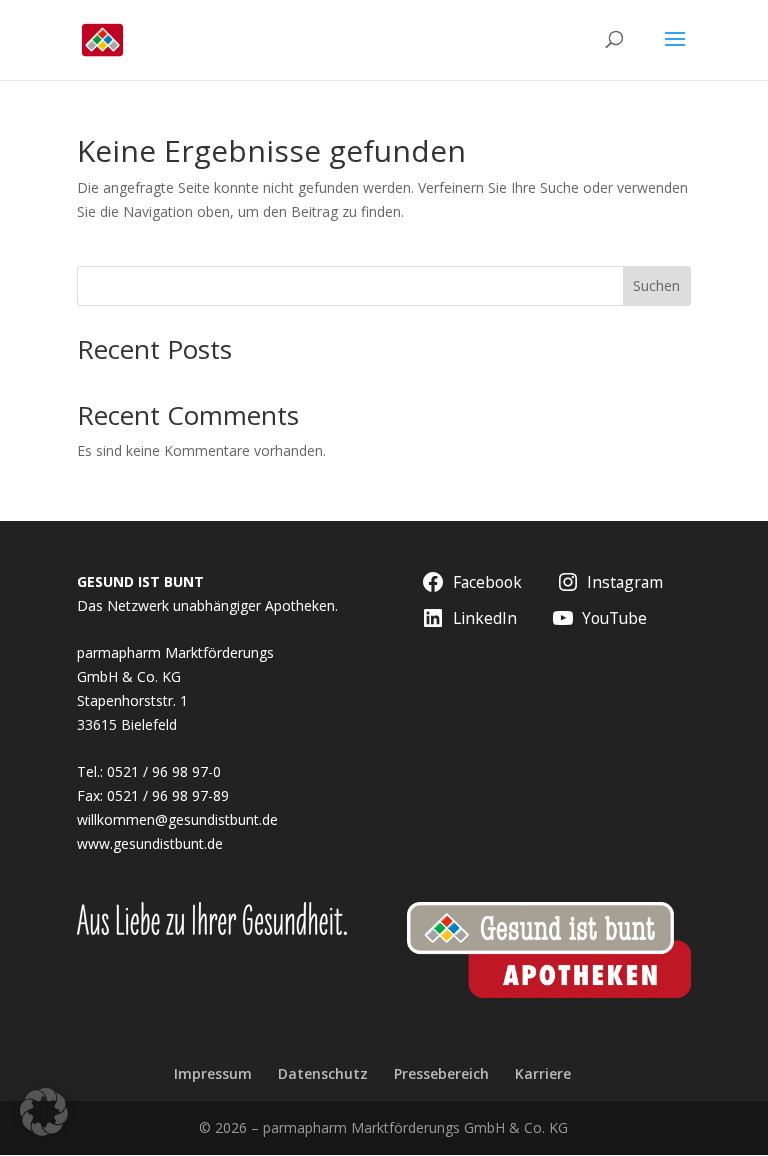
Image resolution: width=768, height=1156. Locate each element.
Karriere (543, 1073)
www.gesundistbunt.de (150, 843)
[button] (44, 1112)
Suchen (656, 285)
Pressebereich (441, 1073)
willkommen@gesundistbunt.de (177, 819)
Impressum (213, 1073)
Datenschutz (323, 1073)
